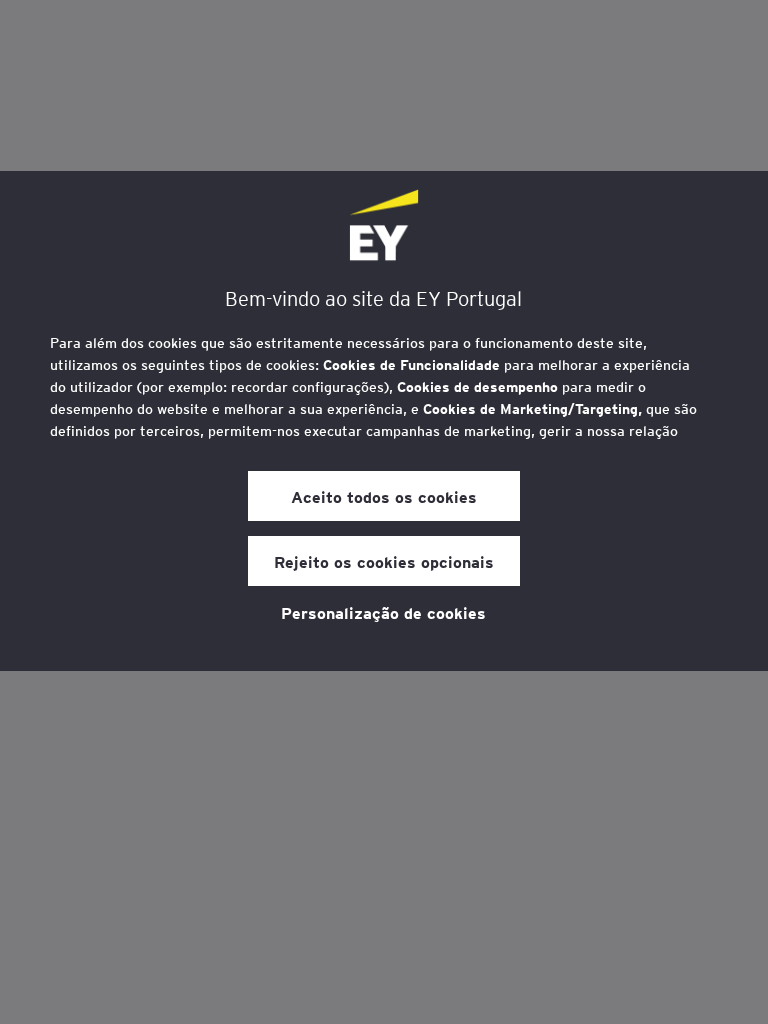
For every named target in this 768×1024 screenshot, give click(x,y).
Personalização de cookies (383, 612)
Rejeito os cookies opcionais (384, 561)
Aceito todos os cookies (384, 496)
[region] (384, 421)
